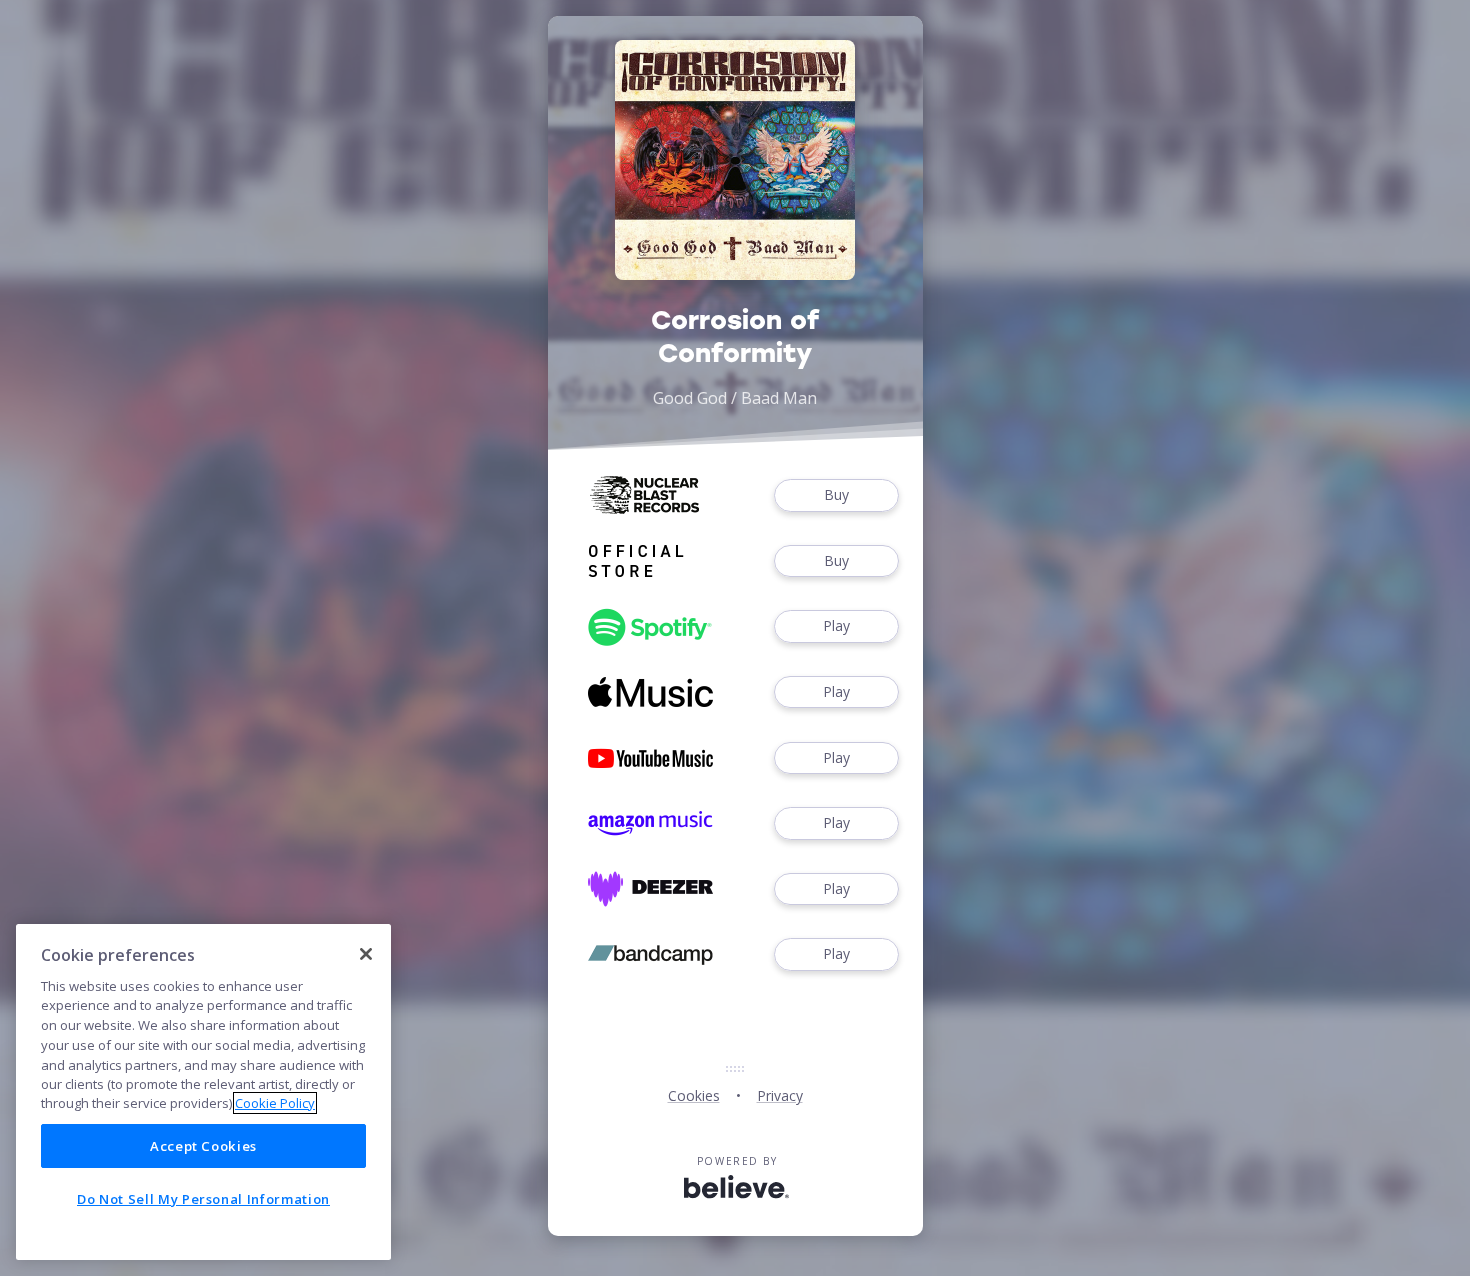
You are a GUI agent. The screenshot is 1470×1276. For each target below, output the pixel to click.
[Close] (366, 954)
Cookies (694, 1095)
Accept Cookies (203, 1146)
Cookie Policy (275, 1103)
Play (836, 625)
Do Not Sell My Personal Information (203, 1199)
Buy (836, 494)
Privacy (780, 1095)
